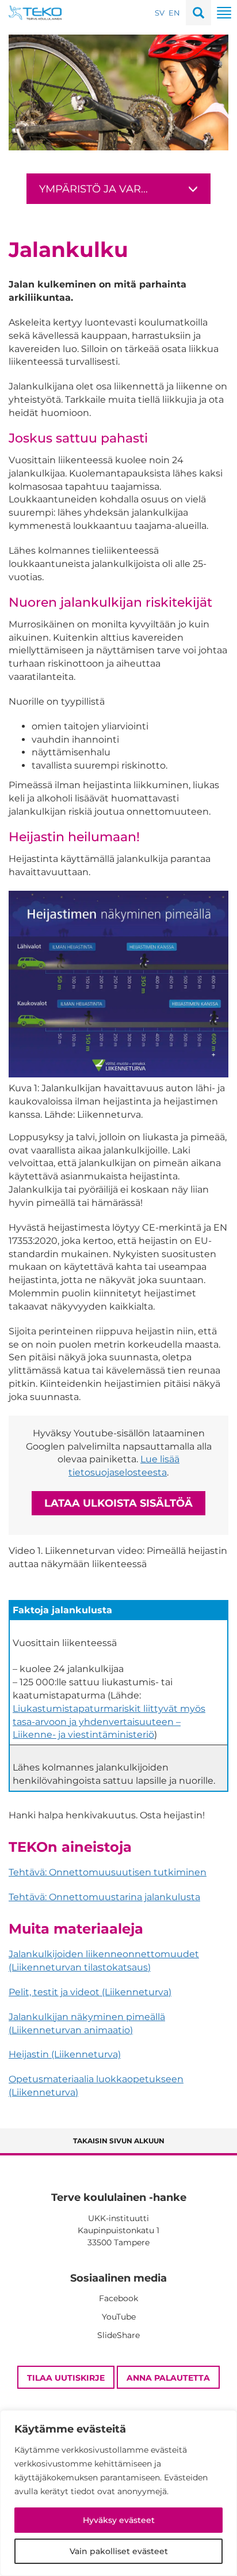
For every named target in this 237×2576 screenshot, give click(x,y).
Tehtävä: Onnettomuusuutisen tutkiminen (108, 1872)
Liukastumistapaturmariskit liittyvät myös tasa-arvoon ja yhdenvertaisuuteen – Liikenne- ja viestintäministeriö (109, 1722)
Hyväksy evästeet (119, 2520)
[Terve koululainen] (35, 12)
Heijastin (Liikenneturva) (65, 2054)
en (174, 13)
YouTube (119, 2317)
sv (160, 13)
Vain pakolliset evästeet (119, 2551)
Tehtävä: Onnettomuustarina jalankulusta (104, 1897)
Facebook (118, 2298)
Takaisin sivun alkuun (119, 2141)
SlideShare (118, 2335)
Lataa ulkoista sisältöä (118, 1503)
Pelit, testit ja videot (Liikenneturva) (90, 1992)
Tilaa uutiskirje (66, 2378)
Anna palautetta (168, 2378)
